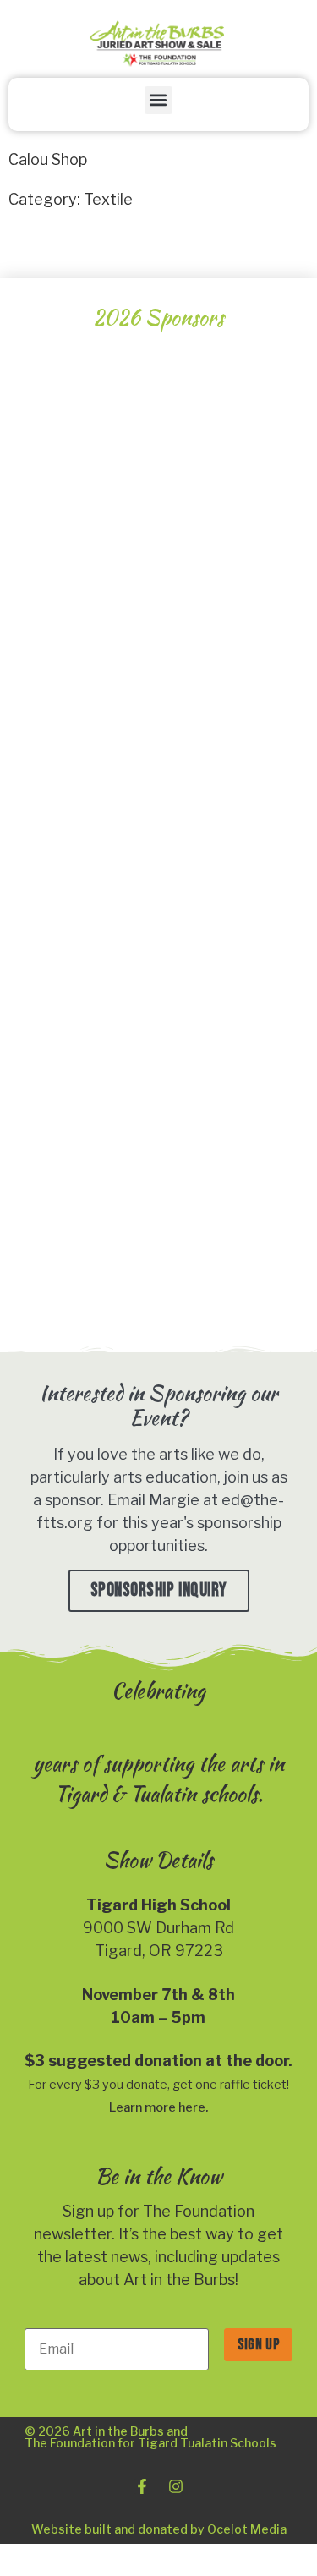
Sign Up (258, 2345)
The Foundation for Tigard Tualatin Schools (150, 2443)
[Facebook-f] (142, 2486)
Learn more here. (158, 2107)
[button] (158, 100)
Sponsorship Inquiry (159, 1590)
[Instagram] (176, 2486)
